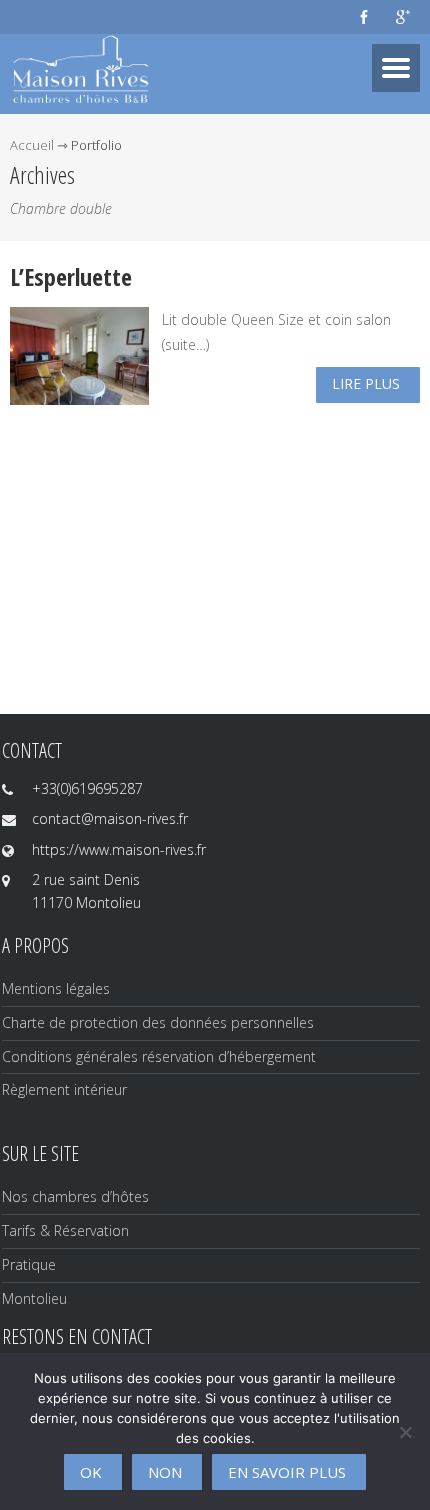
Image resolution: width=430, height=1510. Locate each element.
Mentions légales (56, 988)
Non (165, 1472)
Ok (91, 1472)
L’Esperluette (71, 276)
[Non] (405, 1432)
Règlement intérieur (64, 1089)
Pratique (29, 1264)
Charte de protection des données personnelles (158, 1022)
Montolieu (34, 1298)
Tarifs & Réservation (65, 1230)
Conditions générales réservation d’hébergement (159, 1056)
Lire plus (366, 383)
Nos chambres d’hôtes (75, 1196)
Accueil (32, 145)
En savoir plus (287, 1472)
